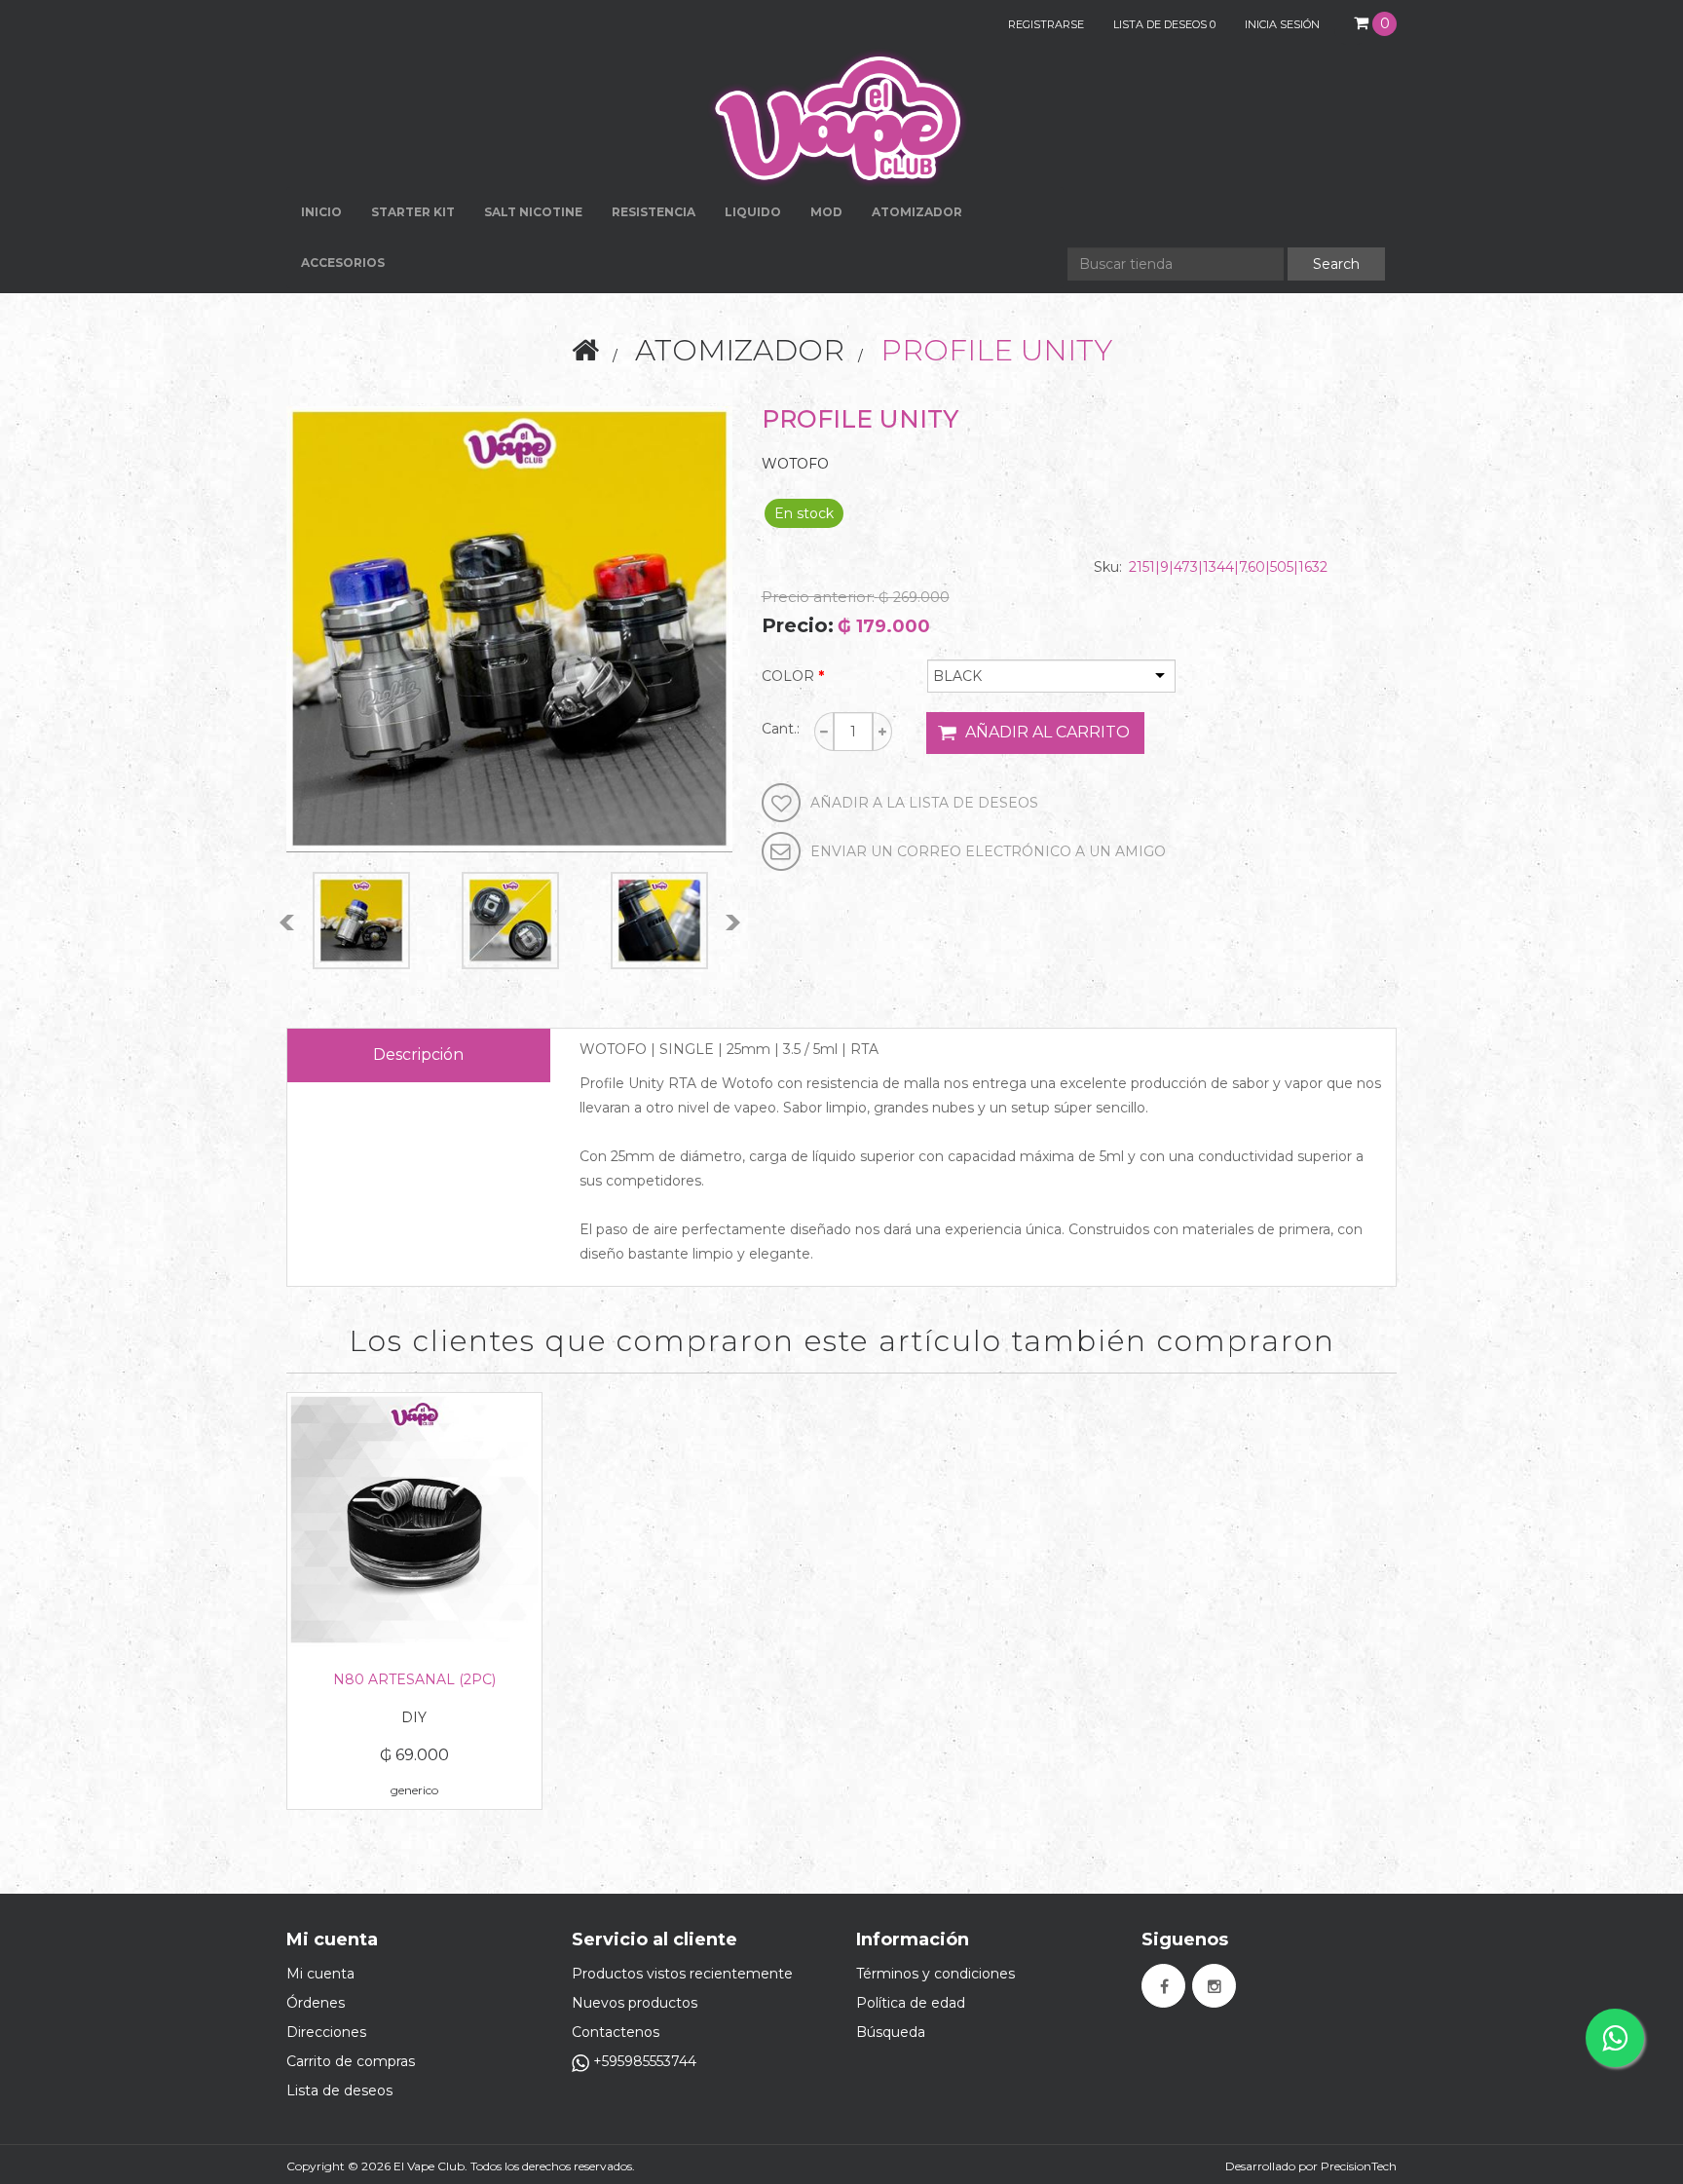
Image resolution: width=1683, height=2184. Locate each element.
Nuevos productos (635, 2003)
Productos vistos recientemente (682, 1974)
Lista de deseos (339, 2090)
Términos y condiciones (935, 1974)
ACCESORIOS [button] (343, 263)
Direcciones (326, 2032)
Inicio (321, 212)
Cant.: (781, 729)
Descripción (418, 1054)
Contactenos (616, 2032)
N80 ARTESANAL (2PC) (414, 1679)
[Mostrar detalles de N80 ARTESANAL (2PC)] (414, 1520)
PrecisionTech (1359, 2166)
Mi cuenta (320, 1974)
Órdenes (316, 2003)
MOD (826, 212)
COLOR (788, 676)
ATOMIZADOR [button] (917, 212)
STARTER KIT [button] (413, 212)
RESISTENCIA (654, 212)
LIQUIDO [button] (753, 212)
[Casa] (585, 350)
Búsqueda (891, 2032)
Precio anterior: (818, 597)
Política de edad (911, 2003)
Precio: (798, 625)
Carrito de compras (351, 2061)
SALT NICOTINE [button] (533, 212)
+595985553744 (643, 2061)
